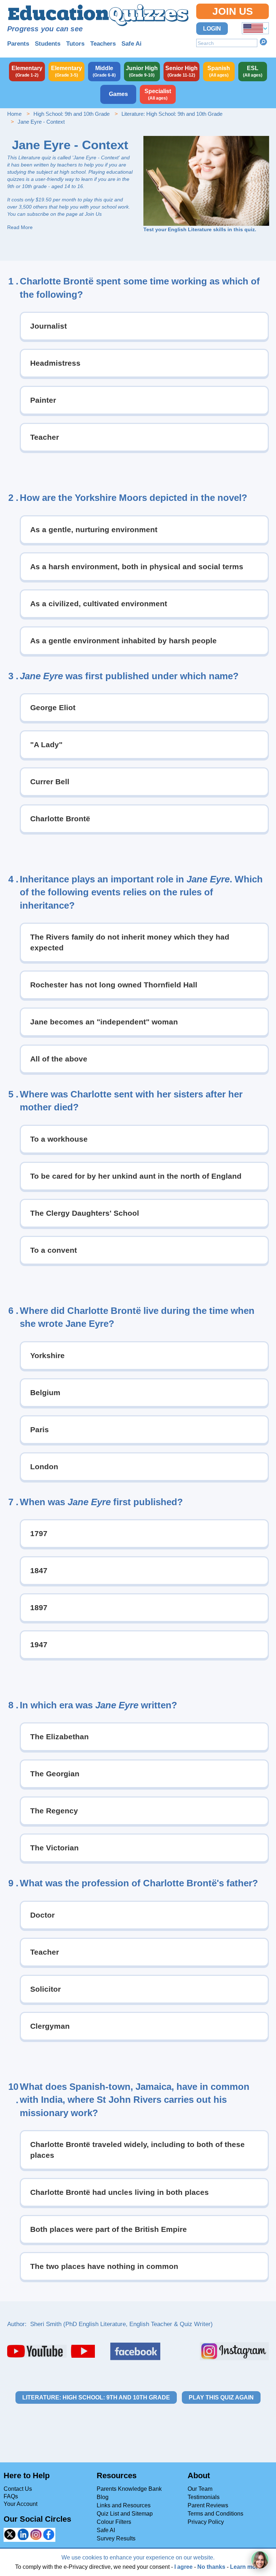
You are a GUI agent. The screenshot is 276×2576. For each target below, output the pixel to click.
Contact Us (18, 2489)
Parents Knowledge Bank (129, 2489)
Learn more (246, 2567)
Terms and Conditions (215, 2514)
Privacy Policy (206, 2522)
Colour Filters (114, 2522)
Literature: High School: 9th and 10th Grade (172, 114)
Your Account (20, 2504)
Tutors (75, 44)
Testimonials (204, 2497)
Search (263, 42)
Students (48, 44)
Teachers (103, 44)
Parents (18, 44)
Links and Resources (124, 2505)
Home (14, 114)
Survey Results (116, 2538)
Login (212, 29)
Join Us (233, 11)
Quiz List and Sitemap (125, 2514)
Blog (103, 2497)
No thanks (211, 2567)
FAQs (11, 2496)
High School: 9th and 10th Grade (72, 114)
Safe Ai (132, 44)
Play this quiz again (221, 2397)
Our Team (200, 2489)
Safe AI (106, 2530)
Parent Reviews (208, 2505)
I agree (183, 2567)
